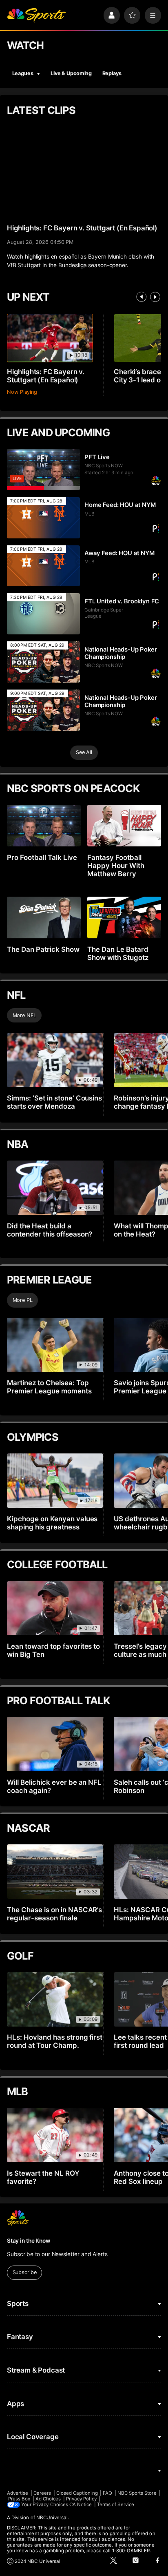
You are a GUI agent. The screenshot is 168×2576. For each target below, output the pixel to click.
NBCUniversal (52, 2518)
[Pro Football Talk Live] (44, 826)
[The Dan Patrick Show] (44, 917)
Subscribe (25, 2272)
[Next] (155, 297)
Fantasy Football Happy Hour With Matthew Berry (116, 866)
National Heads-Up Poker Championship (121, 653)
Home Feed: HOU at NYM (120, 505)
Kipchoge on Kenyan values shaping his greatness (52, 1523)
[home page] (36, 15)
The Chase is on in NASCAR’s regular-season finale (55, 1914)
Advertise (18, 2493)
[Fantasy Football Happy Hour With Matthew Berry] (124, 826)
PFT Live (97, 457)
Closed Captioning (77, 2493)
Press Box (19, 2499)
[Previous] (141, 297)
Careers (42, 2493)
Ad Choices (48, 2499)
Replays (112, 73)
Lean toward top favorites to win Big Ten (54, 1650)
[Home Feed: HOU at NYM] (44, 518)
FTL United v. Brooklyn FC (122, 601)
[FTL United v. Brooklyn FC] (44, 614)
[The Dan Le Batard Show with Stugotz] (124, 917)
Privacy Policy (81, 2499)
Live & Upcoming (71, 73)
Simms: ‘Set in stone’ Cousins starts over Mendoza (55, 1102)
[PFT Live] (44, 470)
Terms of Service (116, 2505)
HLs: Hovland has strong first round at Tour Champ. (55, 2041)
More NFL (24, 1015)
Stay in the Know (29, 2241)
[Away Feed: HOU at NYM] (44, 566)
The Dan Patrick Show (43, 949)
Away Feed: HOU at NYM (119, 553)
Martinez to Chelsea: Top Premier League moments (49, 1387)
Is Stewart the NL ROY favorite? (43, 2177)
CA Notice (81, 2505)
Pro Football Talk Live (42, 857)
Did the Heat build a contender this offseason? (50, 1230)
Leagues (23, 73)
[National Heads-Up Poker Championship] (44, 662)
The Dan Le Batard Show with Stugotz (118, 953)
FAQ (107, 2493)
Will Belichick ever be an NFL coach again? (54, 1786)
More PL (23, 1300)
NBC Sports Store (137, 2493)
